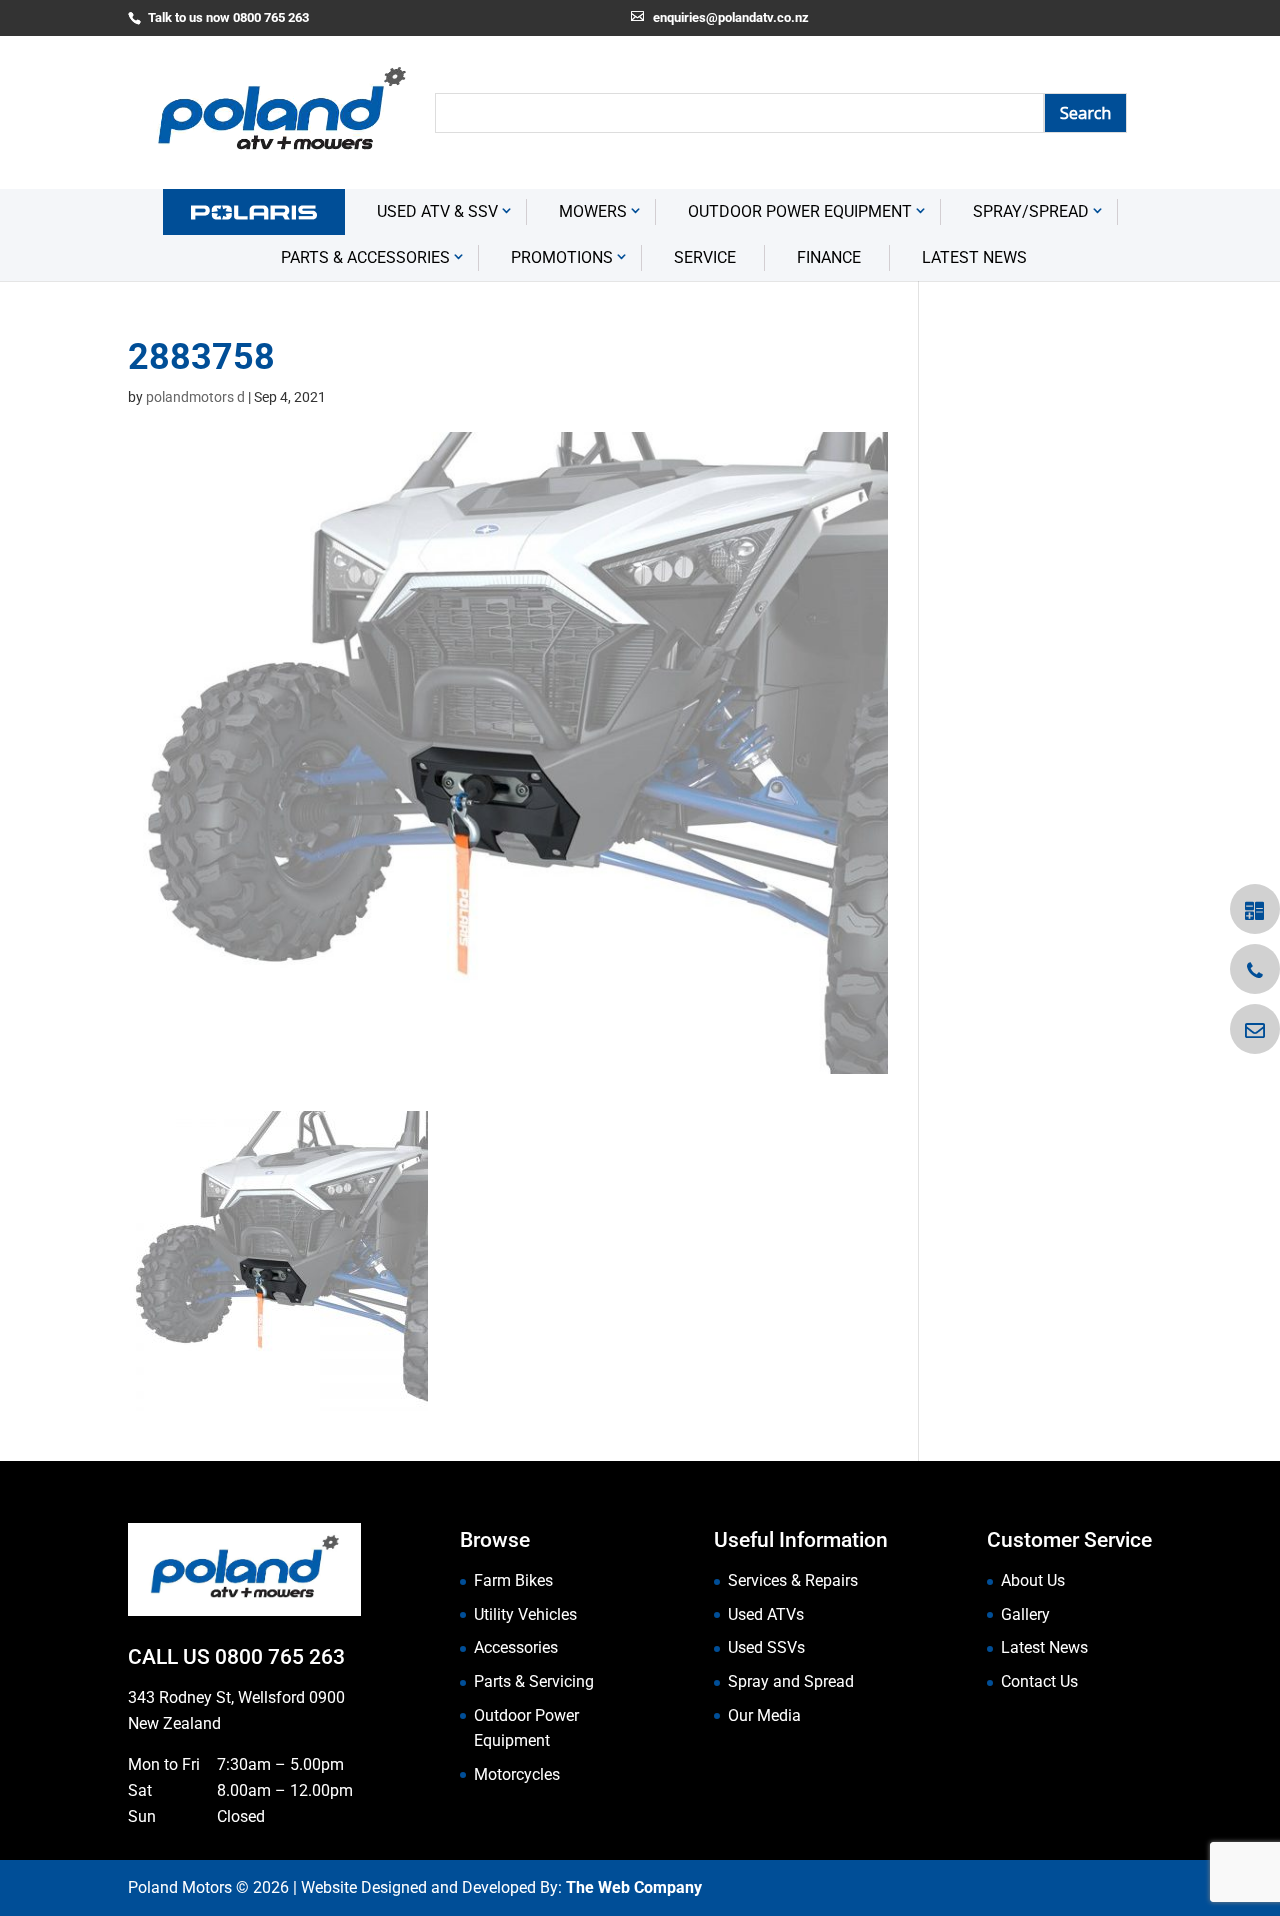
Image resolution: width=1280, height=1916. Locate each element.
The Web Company (634, 1887)
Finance (829, 257)
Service (705, 257)
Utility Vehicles (525, 1614)
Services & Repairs (793, 1580)
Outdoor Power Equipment (800, 211)
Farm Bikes (513, 1580)
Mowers (593, 211)
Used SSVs (766, 1647)
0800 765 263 (280, 1657)
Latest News (974, 257)
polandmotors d (195, 397)
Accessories (516, 1647)
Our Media (764, 1715)
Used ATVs (766, 1614)
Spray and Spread (791, 1681)
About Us (1033, 1580)
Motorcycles (517, 1774)
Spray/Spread (1031, 211)
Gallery (1025, 1614)
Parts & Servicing (534, 1681)
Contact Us (1039, 1681)
